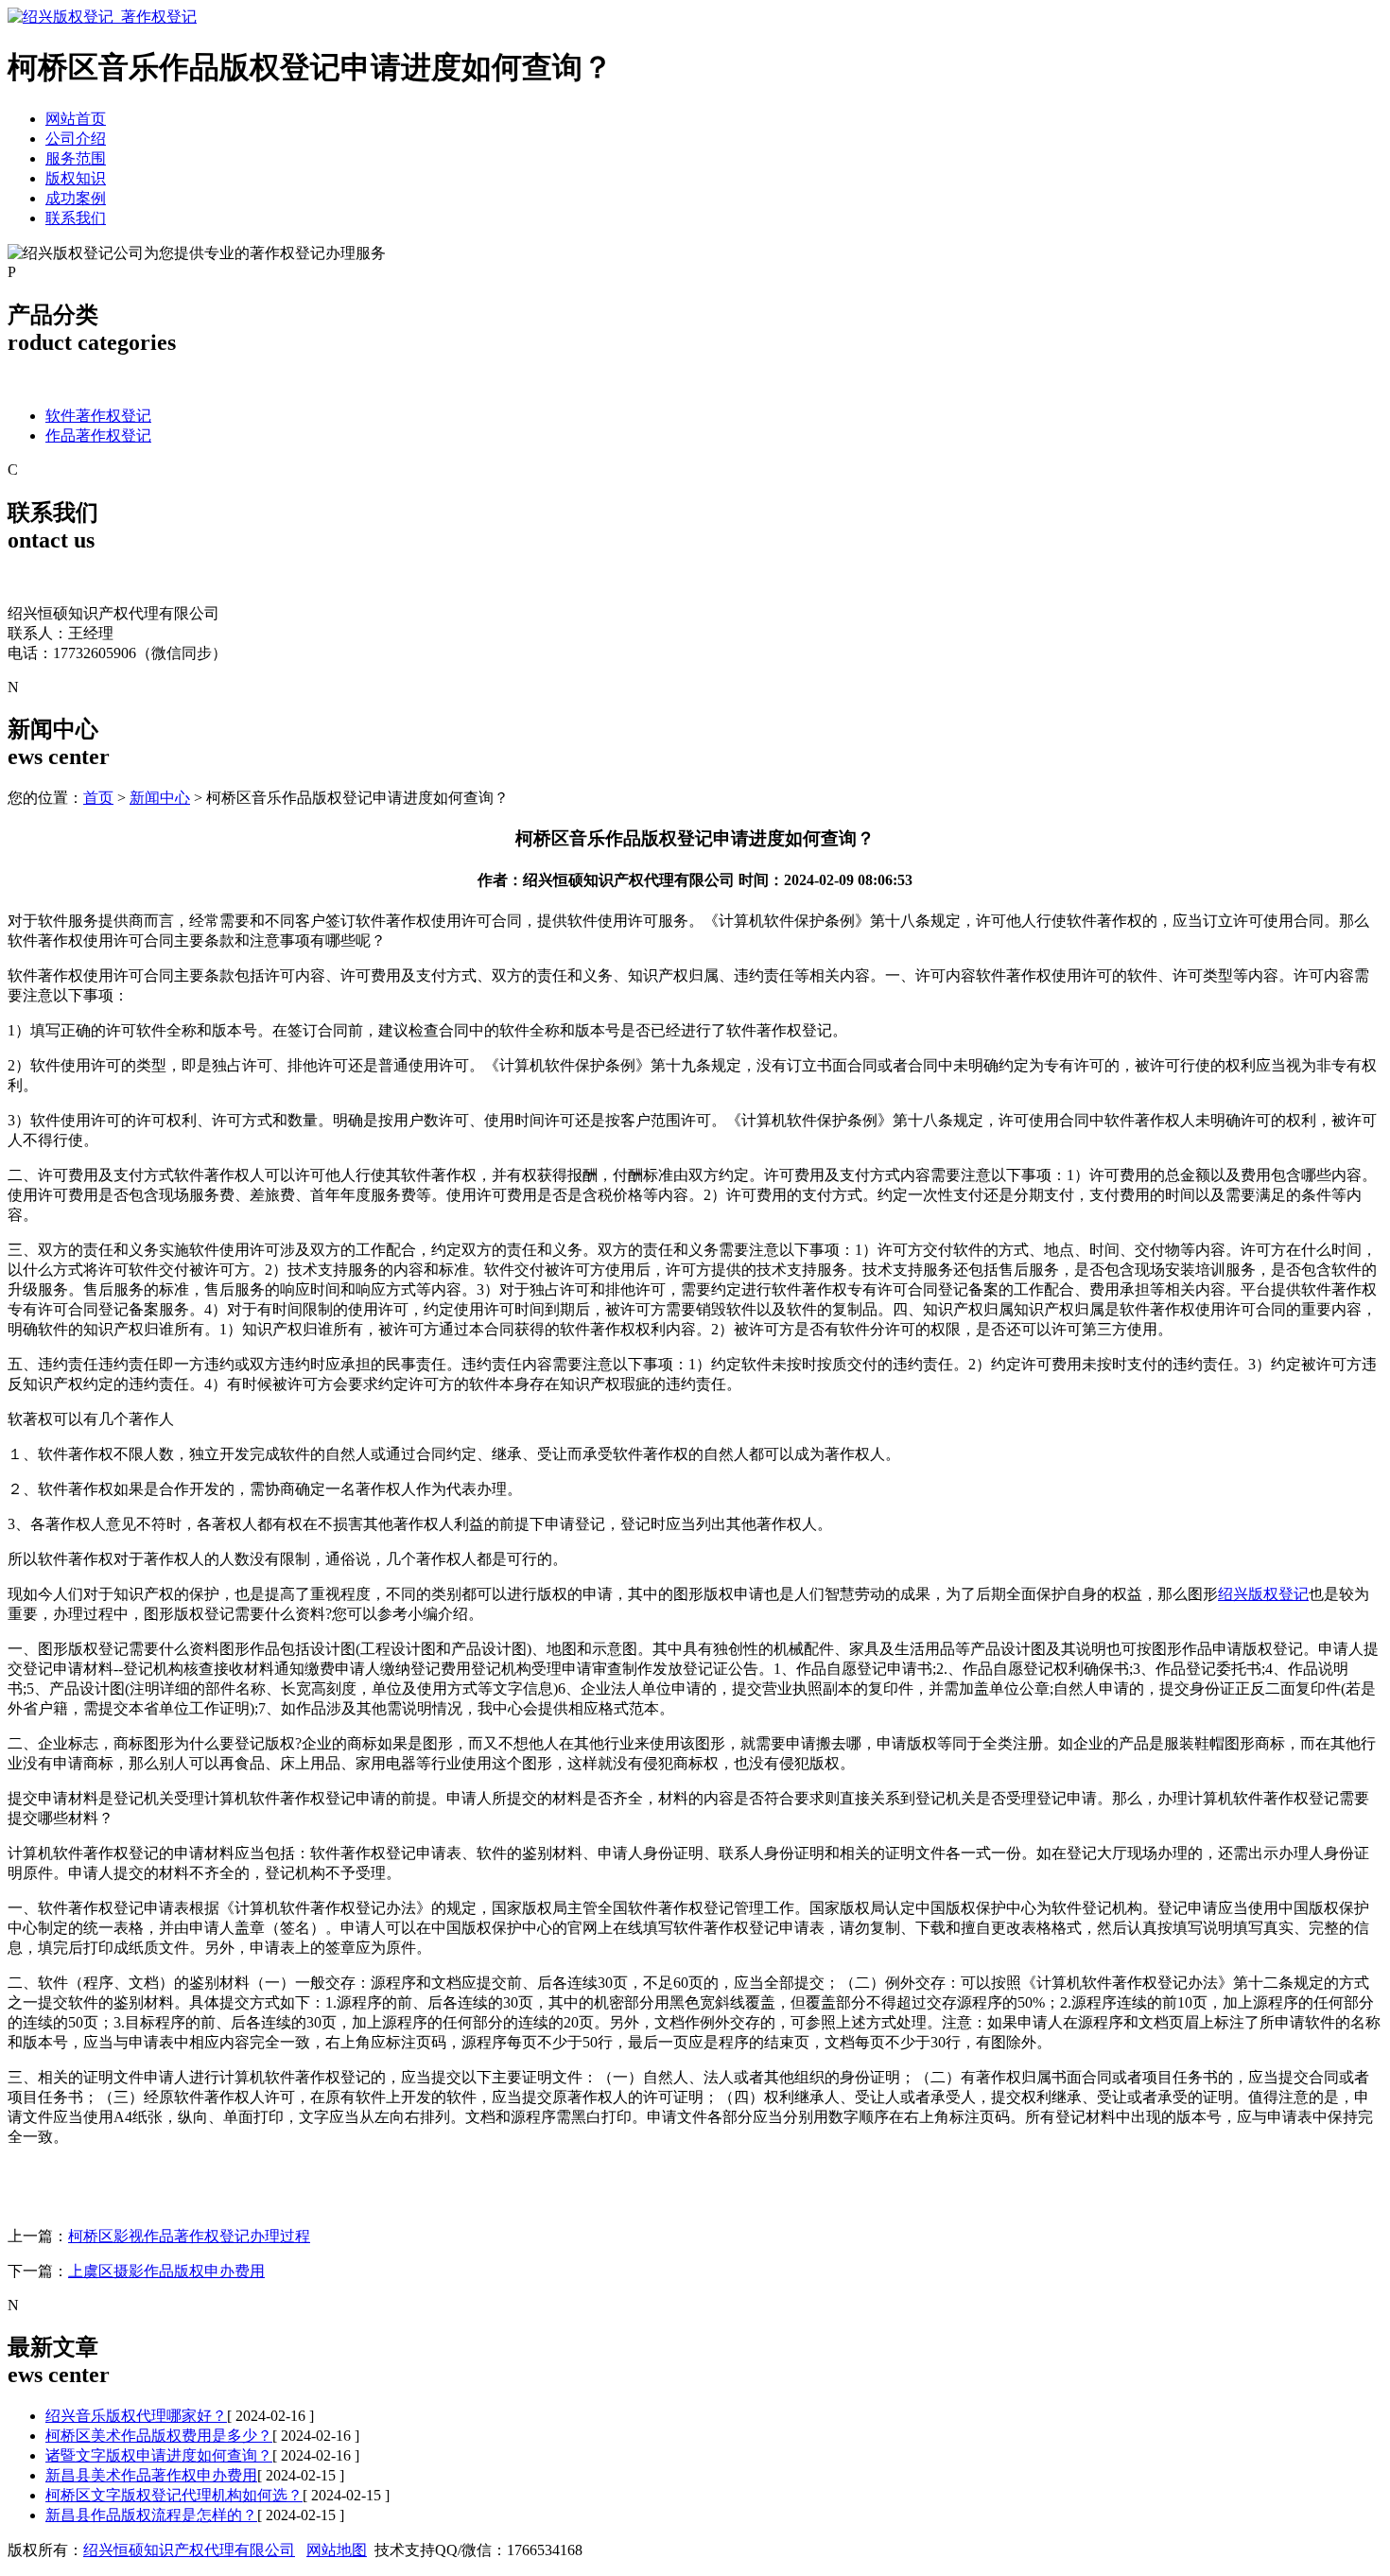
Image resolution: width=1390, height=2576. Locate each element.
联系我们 (76, 218)
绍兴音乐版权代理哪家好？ (136, 2416)
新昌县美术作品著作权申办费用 (151, 2475)
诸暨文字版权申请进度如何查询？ (159, 2455)
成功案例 (76, 198)
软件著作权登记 (98, 416)
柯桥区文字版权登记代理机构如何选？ (174, 2495)
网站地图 (337, 2550)
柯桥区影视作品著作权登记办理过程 (189, 2236)
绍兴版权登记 (1263, 1594)
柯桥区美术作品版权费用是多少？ (159, 2436)
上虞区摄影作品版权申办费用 (166, 2271)
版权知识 (76, 178)
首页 (98, 798)
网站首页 (76, 119)
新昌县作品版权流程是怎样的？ (151, 2515)
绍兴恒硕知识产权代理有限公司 (189, 2550)
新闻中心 (160, 798)
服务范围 (76, 158)
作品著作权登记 (98, 435)
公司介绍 (76, 139)
